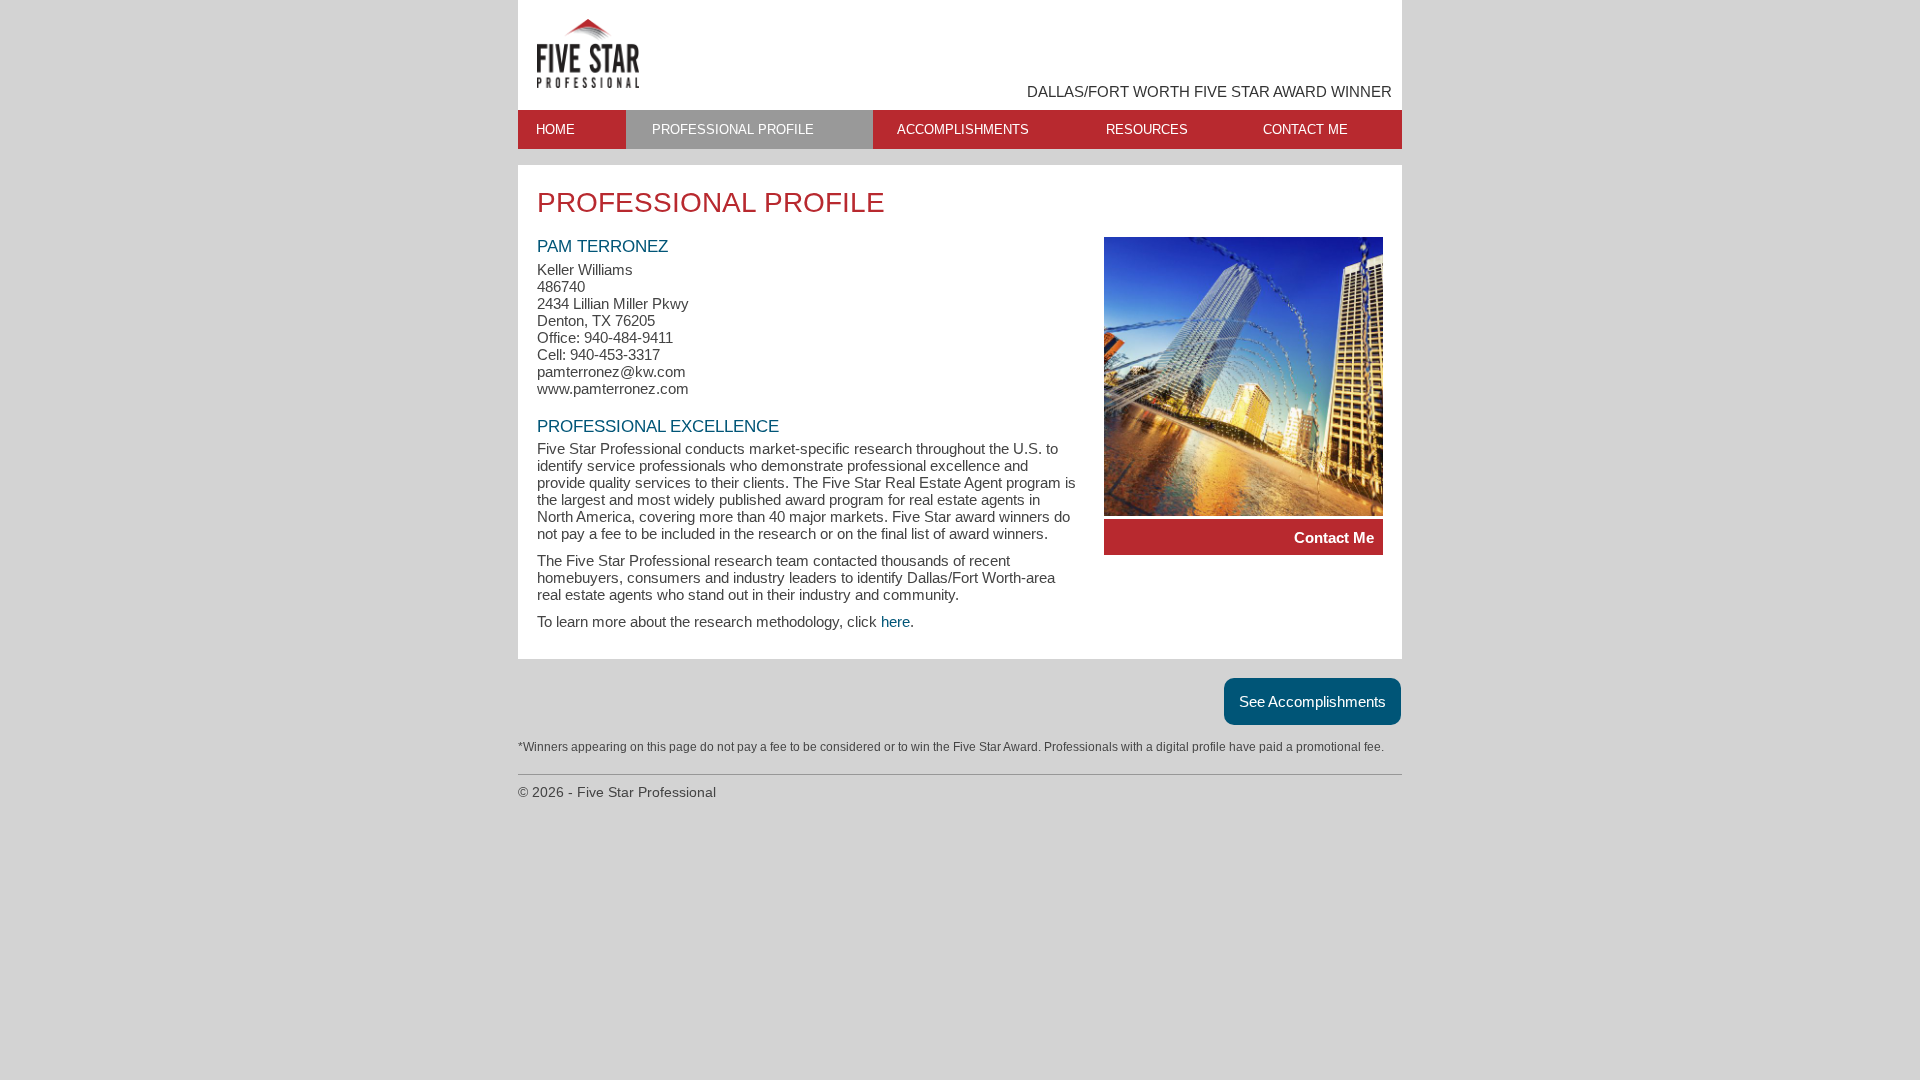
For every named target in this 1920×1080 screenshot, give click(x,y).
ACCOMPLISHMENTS (963, 129)
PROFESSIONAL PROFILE (733, 129)
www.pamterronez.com (613, 388)
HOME (555, 129)
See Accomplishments (1312, 701)
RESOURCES (1147, 129)
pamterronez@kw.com (611, 371)
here (895, 621)
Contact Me (1334, 537)
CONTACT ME (1305, 129)
